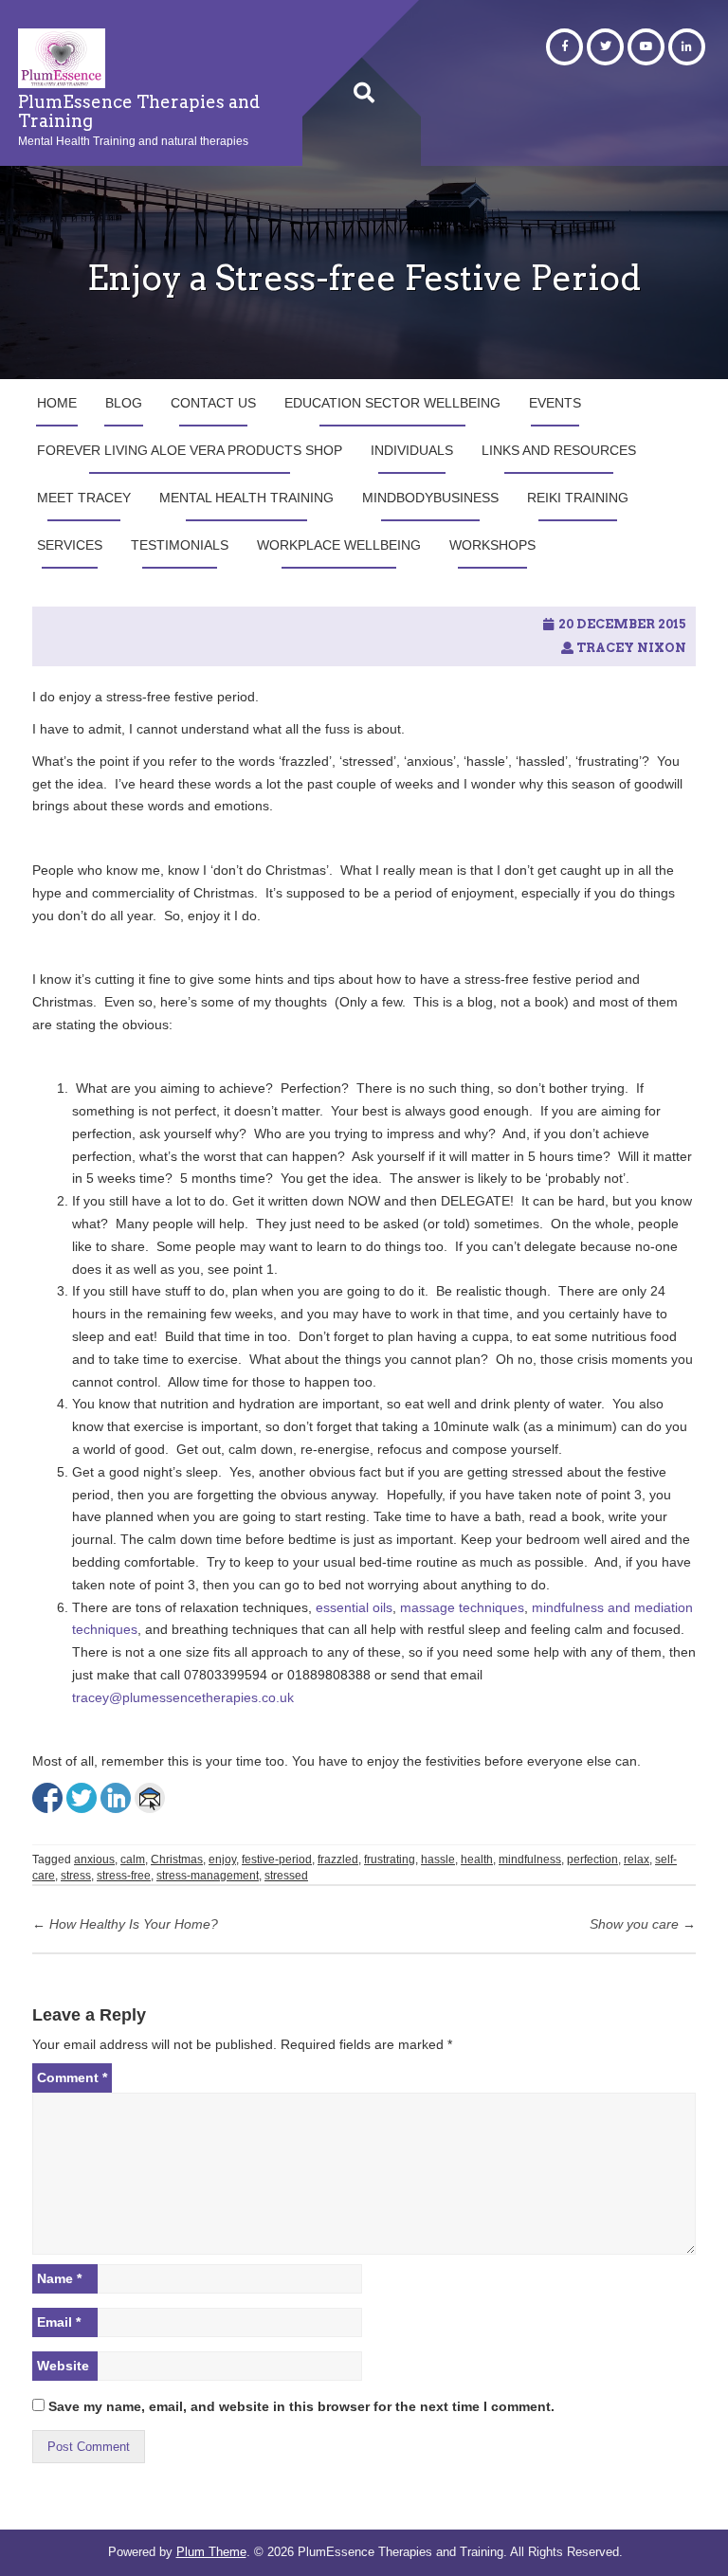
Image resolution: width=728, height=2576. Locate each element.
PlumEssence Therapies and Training (139, 111)
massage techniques (462, 1607)
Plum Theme (211, 2552)
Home (57, 403)
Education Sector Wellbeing (392, 403)
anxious (94, 1859)
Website (63, 2366)
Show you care (643, 1924)
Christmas (177, 1859)
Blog (124, 403)
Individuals (412, 450)
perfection (592, 1859)
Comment (72, 2077)
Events (555, 403)
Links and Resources (559, 450)
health (477, 1859)
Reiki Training (578, 498)
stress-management (208, 1876)
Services (70, 545)
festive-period (277, 1859)
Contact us (213, 403)
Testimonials (180, 545)
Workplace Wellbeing (339, 545)
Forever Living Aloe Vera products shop (190, 450)
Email (59, 2322)
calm (133, 1859)
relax (637, 1859)
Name (59, 2278)
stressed (286, 1876)
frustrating (390, 1859)
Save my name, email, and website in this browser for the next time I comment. (301, 2406)
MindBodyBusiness (430, 498)
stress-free (124, 1876)
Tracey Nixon (631, 648)
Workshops (492, 545)
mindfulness (530, 1859)
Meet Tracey (84, 498)
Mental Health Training (246, 498)
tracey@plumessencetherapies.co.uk (183, 1697)
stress (76, 1876)
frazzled (338, 1859)
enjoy (222, 1859)
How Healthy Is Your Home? (125, 1924)
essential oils (354, 1607)
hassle (438, 1859)
